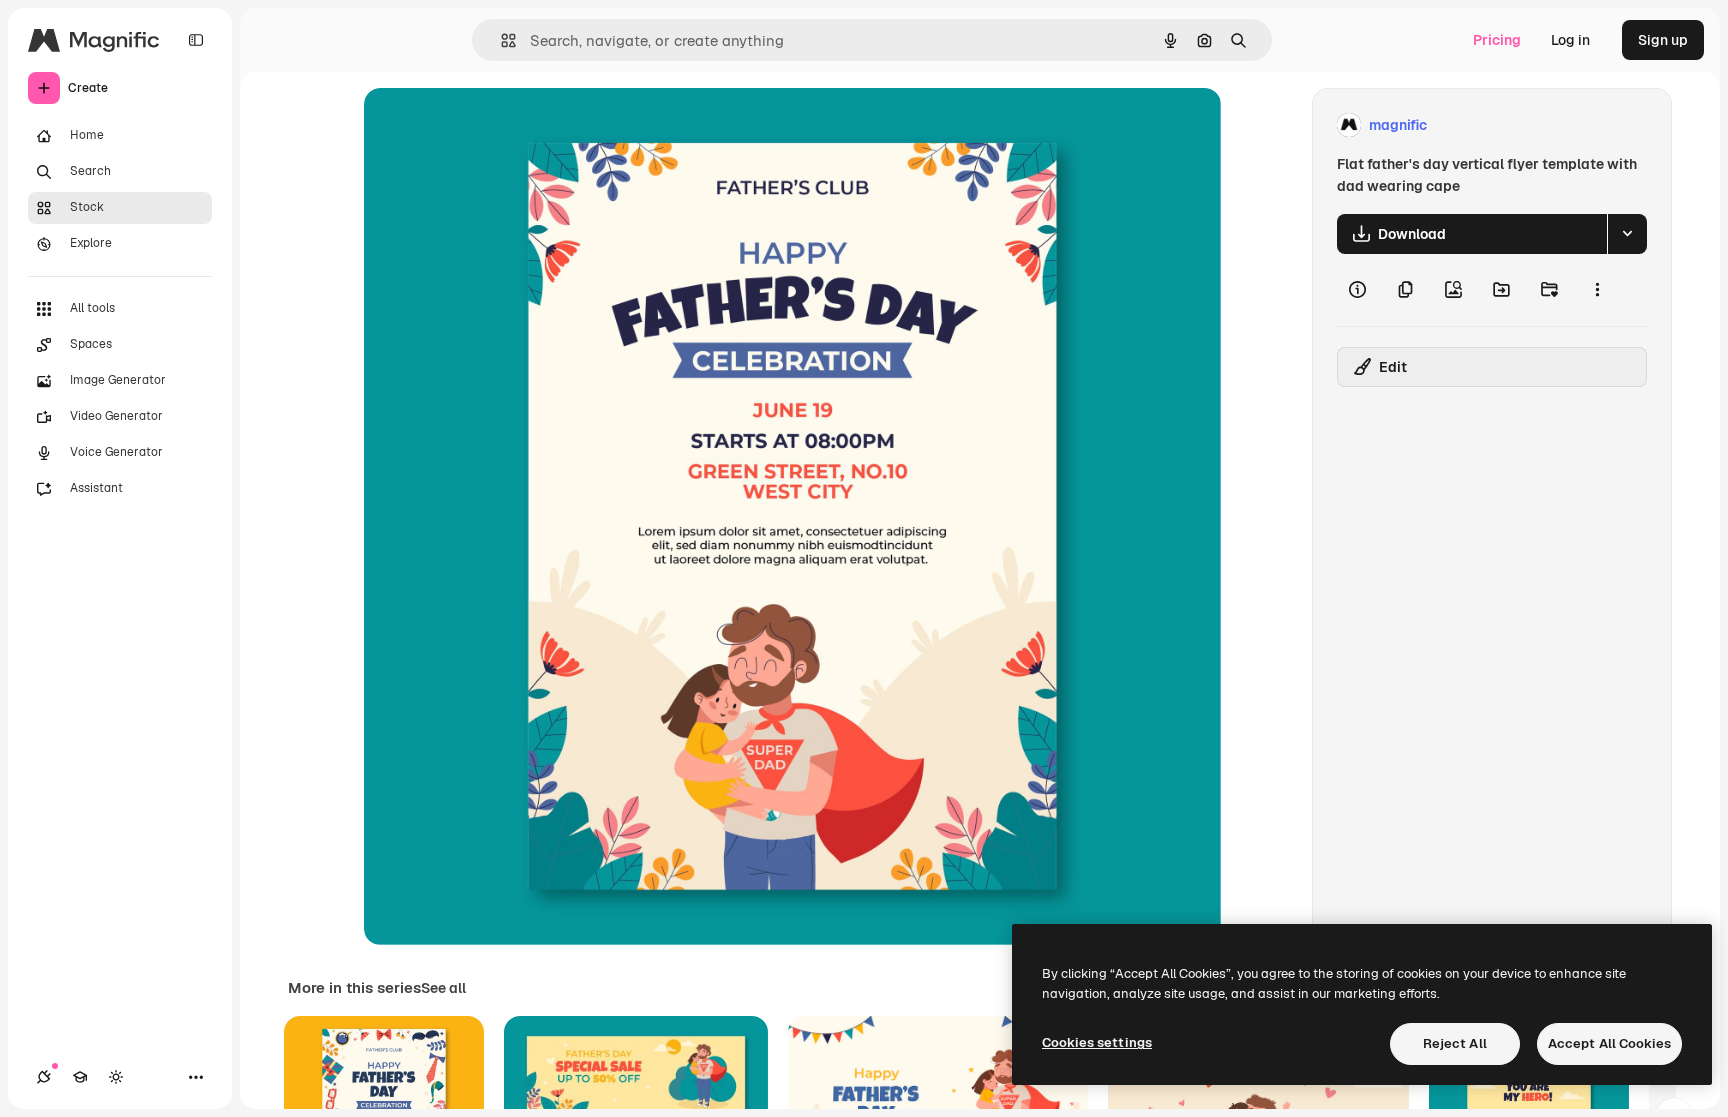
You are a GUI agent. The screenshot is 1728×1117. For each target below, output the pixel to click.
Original (492, 125)
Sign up (1663, 40)
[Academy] (80, 1077)
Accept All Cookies (1609, 1043)
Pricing (1497, 40)
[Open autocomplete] (500, 40)
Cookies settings (1097, 1042)
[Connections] (44, 1077)
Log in (1570, 40)
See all (443, 988)
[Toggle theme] (116, 1077)
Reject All (1455, 1043)
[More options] (1597, 290)
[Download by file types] (1627, 234)
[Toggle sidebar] (196, 40)
